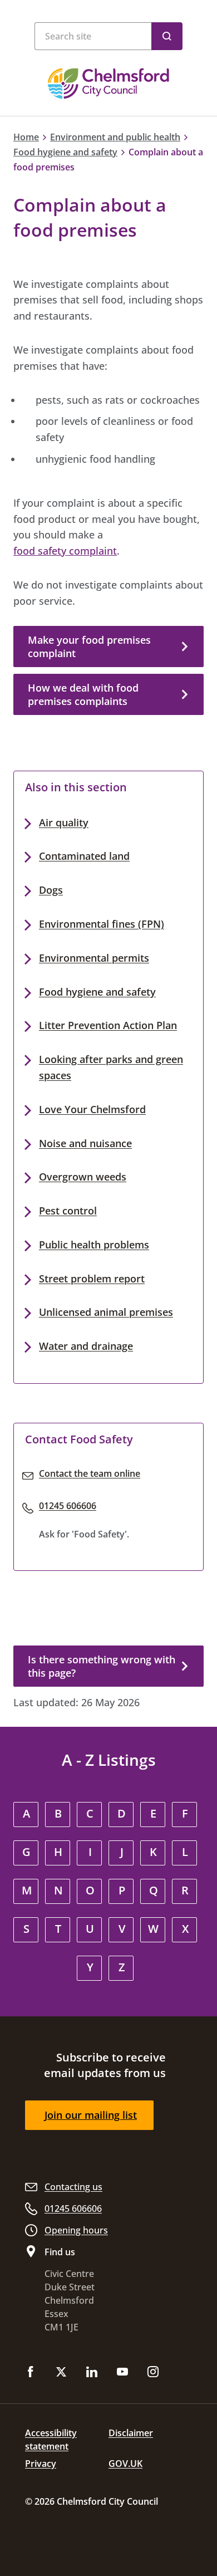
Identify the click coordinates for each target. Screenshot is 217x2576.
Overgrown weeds (83, 1177)
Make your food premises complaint (89, 647)
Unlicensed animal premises (106, 1312)
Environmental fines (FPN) (102, 924)
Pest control (68, 1211)
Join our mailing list (91, 2115)
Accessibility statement (51, 2440)
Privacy (41, 2464)
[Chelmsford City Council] (108, 84)
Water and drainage (86, 1346)
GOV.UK (125, 2464)
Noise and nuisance (85, 1143)
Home (26, 137)
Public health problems (94, 1245)
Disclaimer (131, 2433)
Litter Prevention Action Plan (108, 1025)
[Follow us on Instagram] (153, 2373)
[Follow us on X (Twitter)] (61, 2373)
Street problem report (92, 1279)
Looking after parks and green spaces (111, 1067)
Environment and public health (115, 137)
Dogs (51, 890)
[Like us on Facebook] (31, 2373)
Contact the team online (90, 1473)
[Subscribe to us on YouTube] (122, 2373)
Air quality (64, 822)
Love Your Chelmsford (92, 1109)
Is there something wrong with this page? (102, 1666)
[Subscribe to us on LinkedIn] (92, 2373)
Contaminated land (84, 856)
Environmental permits (94, 958)
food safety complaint (65, 551)
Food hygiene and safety (65, 152)
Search (167, 36)
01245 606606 (68, 1506)
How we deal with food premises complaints (83, 694)
